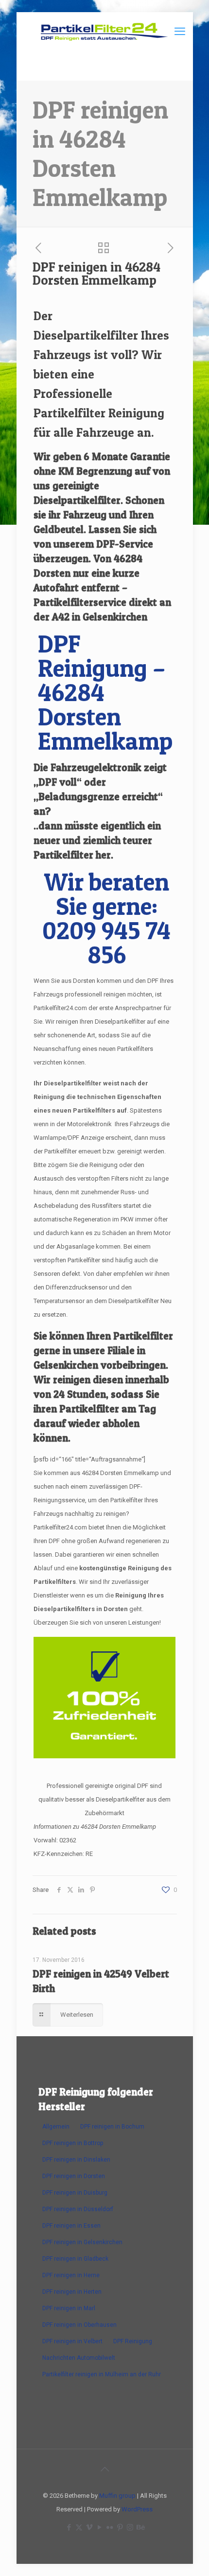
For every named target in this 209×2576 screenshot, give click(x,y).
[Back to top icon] (104, 2469)
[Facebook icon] (69, 2527)
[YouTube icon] (99, 2527)
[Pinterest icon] (120, 2527)
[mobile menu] (180, 32)
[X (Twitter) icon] (79, 2527)
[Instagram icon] (130, 2527)
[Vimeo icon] (89, 2527)
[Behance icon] (140, 2527)
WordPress (137, 2509)
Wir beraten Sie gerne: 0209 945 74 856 (106, 918)
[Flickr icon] (110, 2527)
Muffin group (117, 2496)
